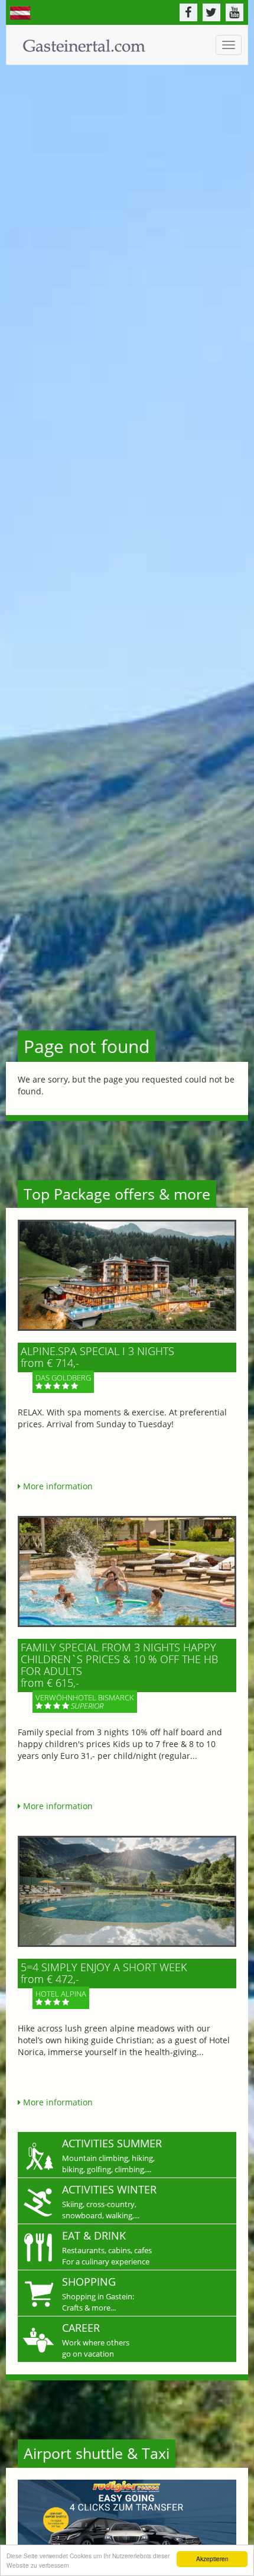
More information (57, 1486)
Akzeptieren (212, 2559)
